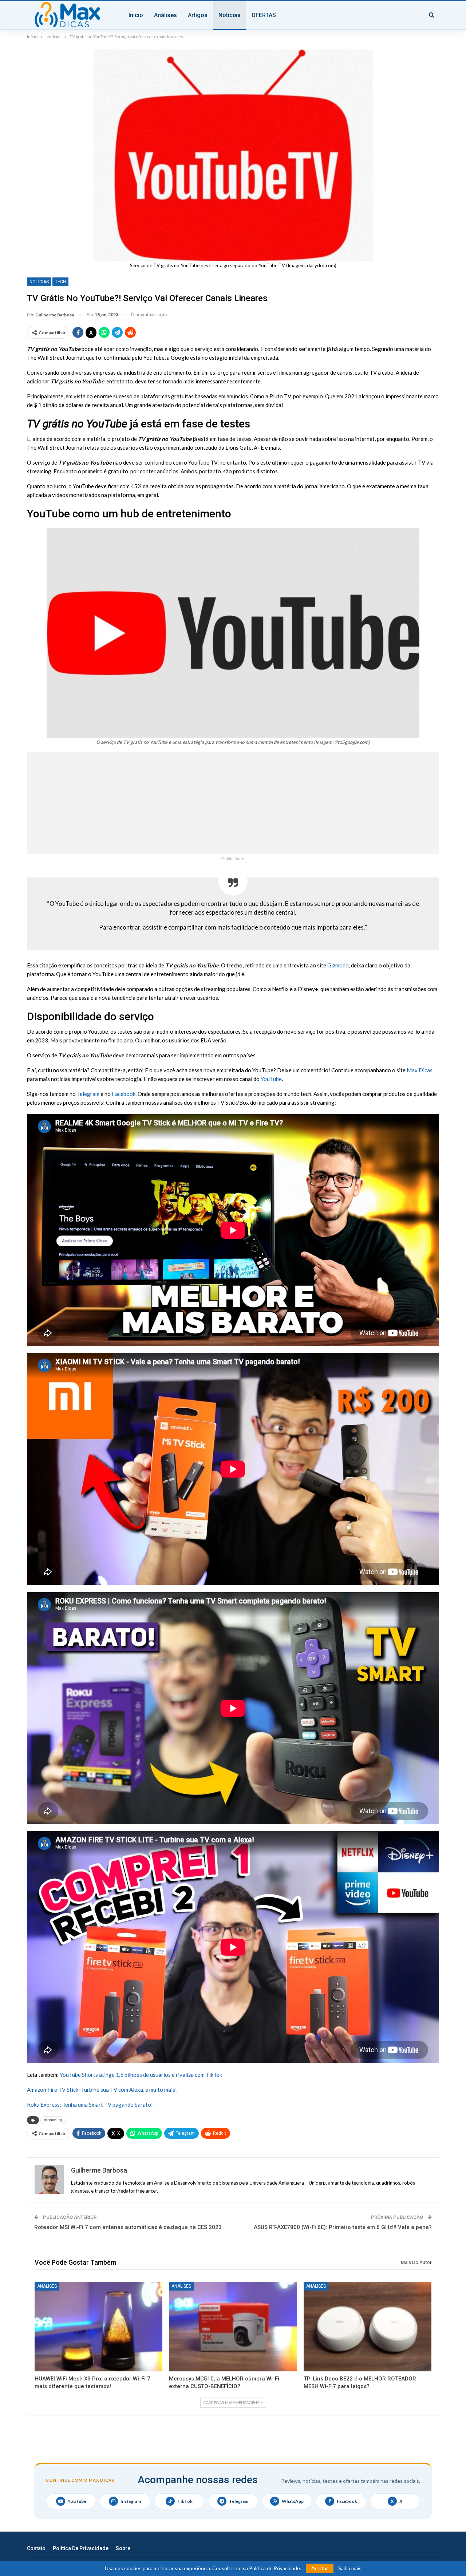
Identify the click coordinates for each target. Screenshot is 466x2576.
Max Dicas (420, 1070)
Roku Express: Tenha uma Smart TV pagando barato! (90, 2104)
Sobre (123, 2548)
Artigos (198, 15)
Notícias (230, 15)
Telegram (88, 1094)
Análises (165, 15)
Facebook (124, 1094)
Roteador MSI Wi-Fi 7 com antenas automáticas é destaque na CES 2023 (128, 2227)
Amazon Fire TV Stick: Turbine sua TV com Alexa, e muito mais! (102, 2090)
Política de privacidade (81, 2548)
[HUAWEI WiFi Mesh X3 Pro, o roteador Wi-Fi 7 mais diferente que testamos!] (98, 2327)
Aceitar (320, 2568)
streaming (53, 2120)
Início (136, 15)
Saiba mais (350, 2568)
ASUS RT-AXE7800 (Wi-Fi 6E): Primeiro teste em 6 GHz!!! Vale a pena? (343, 2227)
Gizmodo (338, 965)
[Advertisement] (233, 803)
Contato (36, 2548)
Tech (60, 282)
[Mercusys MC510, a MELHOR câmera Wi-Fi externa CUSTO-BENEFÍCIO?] (233, 2327)
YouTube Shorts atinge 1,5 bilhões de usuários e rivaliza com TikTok (141, 2075)
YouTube (271, 1079)
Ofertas (264, 15)
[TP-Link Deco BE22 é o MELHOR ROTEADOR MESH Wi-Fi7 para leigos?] (368, 2327)
